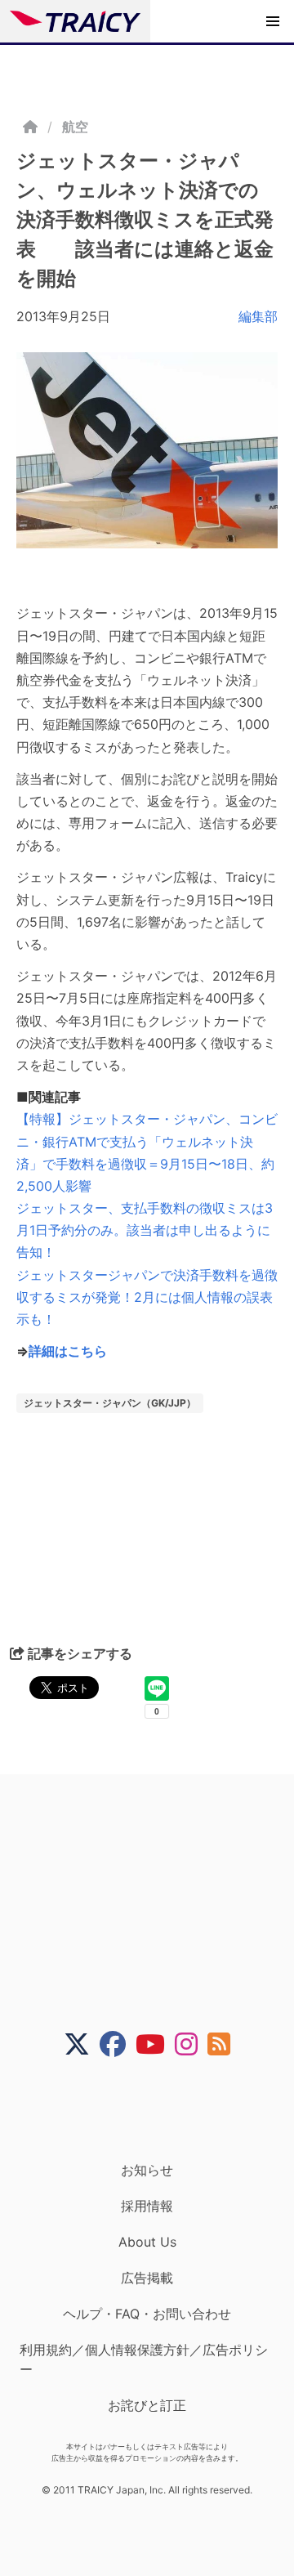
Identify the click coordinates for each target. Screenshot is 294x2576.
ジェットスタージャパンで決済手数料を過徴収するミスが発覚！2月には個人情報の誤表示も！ (147, 1297)
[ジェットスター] (147, 450)
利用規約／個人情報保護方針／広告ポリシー (144, 2359)
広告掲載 (147, 2278)
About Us (147, 2242)
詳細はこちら (68, 1351)
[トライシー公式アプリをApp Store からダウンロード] (157, 2109)
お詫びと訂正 (147, 2405)
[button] (273, 21)
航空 (75, 127)
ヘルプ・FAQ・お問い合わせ (147, 2314)
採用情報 (147, 2206)
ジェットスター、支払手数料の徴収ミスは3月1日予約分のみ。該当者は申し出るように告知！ (145, 1230)
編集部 (258, 316)
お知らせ (147, 2170)
